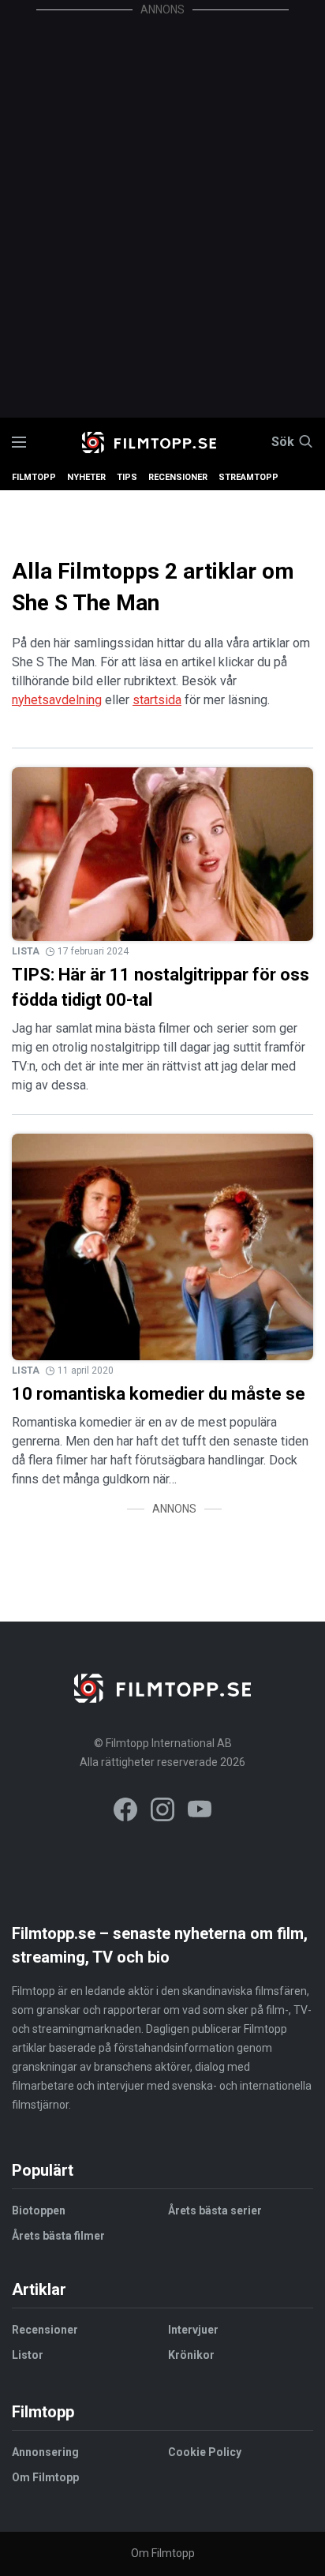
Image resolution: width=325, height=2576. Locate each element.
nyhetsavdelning (57, 700)
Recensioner (178, 477)
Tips (127, 477)
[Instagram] (162, 1812)
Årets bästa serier (215, 2210)
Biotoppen (39, 2210)
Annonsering (45, 2452)
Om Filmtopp (45, 2477)
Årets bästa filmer (58, 2236)
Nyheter (86, 477)
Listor (28, 2355)
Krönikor (191, 2355)
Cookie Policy (205, 2452)
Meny (19, 442)
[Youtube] (200, 1812)
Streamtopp (248, 477)
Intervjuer (193, 2330)
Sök (283, 442)
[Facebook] (125, 1812)
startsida (157, 700)
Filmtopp (34, 477)
